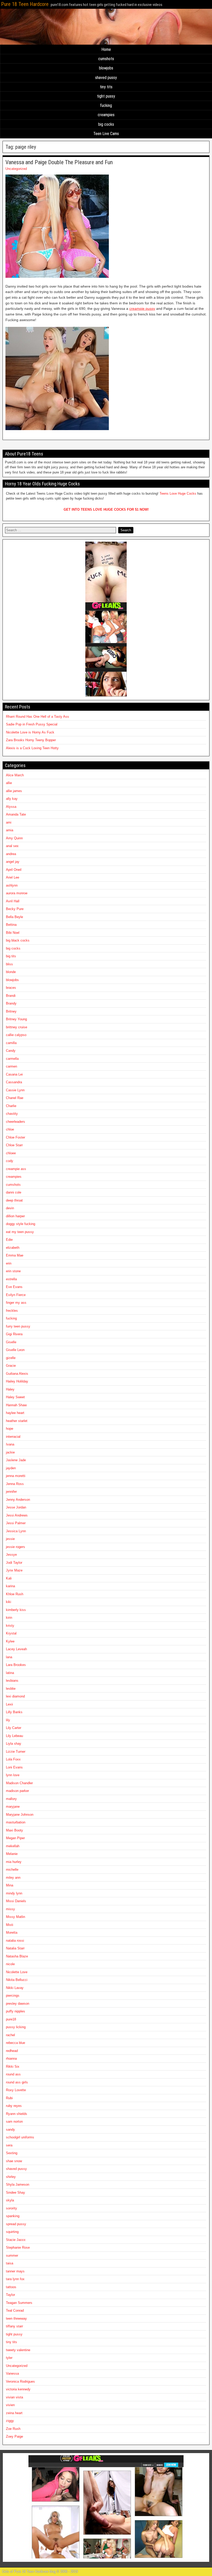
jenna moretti (16, 1476)
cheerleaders (16, 1122)
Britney (11, 1011)
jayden (11, 1468)
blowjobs (106, 68)
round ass (13, 2074)
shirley (11, 2177)
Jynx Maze (14, 1570)
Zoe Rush (13, 2429)
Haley (10, 1389)
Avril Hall (13, 901)
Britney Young (16, 1019)
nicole (10, 1964)
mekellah (13, 1846)
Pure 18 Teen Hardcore (25, 4)
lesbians (12, 1681)
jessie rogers (16, 1547)
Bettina (11, 925)
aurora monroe (17, 893)
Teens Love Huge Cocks (178, 493)
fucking (106, 105)
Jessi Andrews (17, 1515)
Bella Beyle (14, 917)
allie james (14, 791)
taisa (10, 2263)
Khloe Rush (15, 1594)
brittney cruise (17, 1027)
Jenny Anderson (18, 1500)
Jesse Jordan (16, 1507)
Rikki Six (13, 2067)
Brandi (11, 996)
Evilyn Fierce (16, 1295)
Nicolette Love (17, 1972)
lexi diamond (15, 1696)
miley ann (13, 1878)
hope (10, 1429)
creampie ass (16, 1169)
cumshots (106, 59)
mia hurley (14, 1862)
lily (8, 1720)
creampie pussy (142, 309)
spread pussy (16, 2224)
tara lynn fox (15, 2279)
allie (9, 783)
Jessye (11, 1555)
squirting (12, 2232)
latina (10, 1673)
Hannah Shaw (16, 1405)
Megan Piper (15, 1838)
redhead (12, 2051)
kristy (10, 1626)
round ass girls (17, 2082)
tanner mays (15, 2271)
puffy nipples (16, 2011)
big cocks (106, 124)
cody (10, 1161)
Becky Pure (15, 909)
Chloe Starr (14, 1145)
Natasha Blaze (17, 1956)
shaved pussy (106, 78)
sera (9, 2145)
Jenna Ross (15, 1484)
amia (10, 830)
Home (106, 49)
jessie (10, 1539)
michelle (12, 1870)
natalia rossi (15, 1941)
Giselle (11, 1342)
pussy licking (16, 2027)
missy (10, 1909)
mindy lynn (14, 1893)
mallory (11, 1799)
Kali (9, 1578)
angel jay (13, 862)
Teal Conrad (15, 2310)
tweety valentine (18, 2350)
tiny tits (106, 87)
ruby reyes (14, 2106)
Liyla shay (14, 1744)
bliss (9, 964)
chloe (10, 1129)
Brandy (11, 1003)
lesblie (11, 1689)
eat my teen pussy (20, 1232)
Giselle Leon (15, 1350)
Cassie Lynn (15, 1090)
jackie (10, 1452)
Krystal (11, 1633)
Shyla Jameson (18, 2184)
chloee (11, 1153)
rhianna (11, 2059)
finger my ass (16, 1303)
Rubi (9, 2098)
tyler (9, 2358)
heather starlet (17, 1421)
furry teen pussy (18, 1326)
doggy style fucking (21, 1224)
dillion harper (15, 1216)
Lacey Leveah (16, 1649)
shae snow (14, 2161)
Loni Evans (14, 1767)
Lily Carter (14, 1728)
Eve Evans (14, 1287)
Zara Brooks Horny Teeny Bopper (31, 740)
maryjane (13, 1807)
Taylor (10, 2295)
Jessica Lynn (16, 1531)
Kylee (10, 1641)
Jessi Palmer (16, 1523)
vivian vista (14, 2397)
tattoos (11, 2287)
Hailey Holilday (17, 1381)
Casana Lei (14, 1074)
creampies (106, 115)
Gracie (11, 1366)
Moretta (12, 1933)
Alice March (15, 775)
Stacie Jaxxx (16, 2240)
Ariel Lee (13, 877)
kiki (9, 1602)
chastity (12, 1114)
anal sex (12, 846)
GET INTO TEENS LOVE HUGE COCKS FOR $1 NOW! (106, 509)
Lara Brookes (16, 1665)
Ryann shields (17, 2114)
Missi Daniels (16, 1901)
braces (11, 988)
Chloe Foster (16, 1137)
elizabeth (13, 1248)
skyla (10, 2200)
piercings (13, 1996)
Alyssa (11, 807)
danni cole (14, 1192)
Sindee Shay (16, 2192)
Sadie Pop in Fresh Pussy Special (32, 724)
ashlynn (12, 885)
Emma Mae (15, 1255)
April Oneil (14, 870)
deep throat (14, 1200)
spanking (13, 2216)
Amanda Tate (16, 814)
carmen (12, 1066)
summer (12, 2255)
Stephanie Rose (18, 2247)
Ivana (10, 1444)
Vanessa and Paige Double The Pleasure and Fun (59, 162)
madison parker (17, 1791)
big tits (11, 956)
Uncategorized (16, 169)
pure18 (11, 2019)
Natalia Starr (15, 1948)
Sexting (12, 2153)
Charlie (11, 1106)
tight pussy (106, 96)
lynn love (13, 1775)
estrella (11, 1279)
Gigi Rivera (14, 1334)
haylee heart (15, 1413)
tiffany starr (14, 2326)
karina (10, 1586)
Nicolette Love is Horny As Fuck (30, 732)
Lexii (9, 1704)
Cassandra (14, 1082)
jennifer (11, 1492)
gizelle (11, 1358)
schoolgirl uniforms (20, 2137)
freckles (12, 1311)
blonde (11, 972)
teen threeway (16, 2318)
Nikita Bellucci (17, 1980)
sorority (12, 2208)
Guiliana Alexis (17, 1374)
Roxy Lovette (16, 2090)
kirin (9, 1618)
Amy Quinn (14, 838)
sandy (10, 2129)
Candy (11, 1051)
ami (9, 822)
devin (10, 1208)
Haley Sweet (15, 1397)
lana (9, 1657)
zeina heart (14, 2413)
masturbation (16, 1822)
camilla (11, 1043)
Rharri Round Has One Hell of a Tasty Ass (37, 717)
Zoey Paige (14, 2436)
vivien (10, 2405)
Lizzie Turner (16, 1752)
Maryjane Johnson (20, 1815)
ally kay (12, 799)
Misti (10, 1925)
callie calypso (16, 1035)
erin (9, 1263)
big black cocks (18, 940)
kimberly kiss (16, 1610)
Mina (10, 1885)
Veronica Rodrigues (20, 2381)
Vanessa (12, 2373)
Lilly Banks (14, 1712)
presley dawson (18, 2004)
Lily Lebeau (14, 1736)
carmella (12, 1059)
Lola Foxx (13, 1759)
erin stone (13, 1271)
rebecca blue (16, 2043)
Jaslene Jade (16, 1460)
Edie (9, 1240)
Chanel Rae (15, 1098)
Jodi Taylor (14, 1563)
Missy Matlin (16, 1917)
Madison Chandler (19, 1783)
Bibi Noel (13, 933)
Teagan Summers (19, 2303)
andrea (11, 854)
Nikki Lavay (15, 1988)
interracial (13, 1437)
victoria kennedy (18, 2389)
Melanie (12, 1854)
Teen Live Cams (106, 134)
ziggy (10, 2421)
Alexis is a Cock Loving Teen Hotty (32, 748)
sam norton (14, 2121)
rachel (10, 2035)
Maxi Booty (14, 1830)
